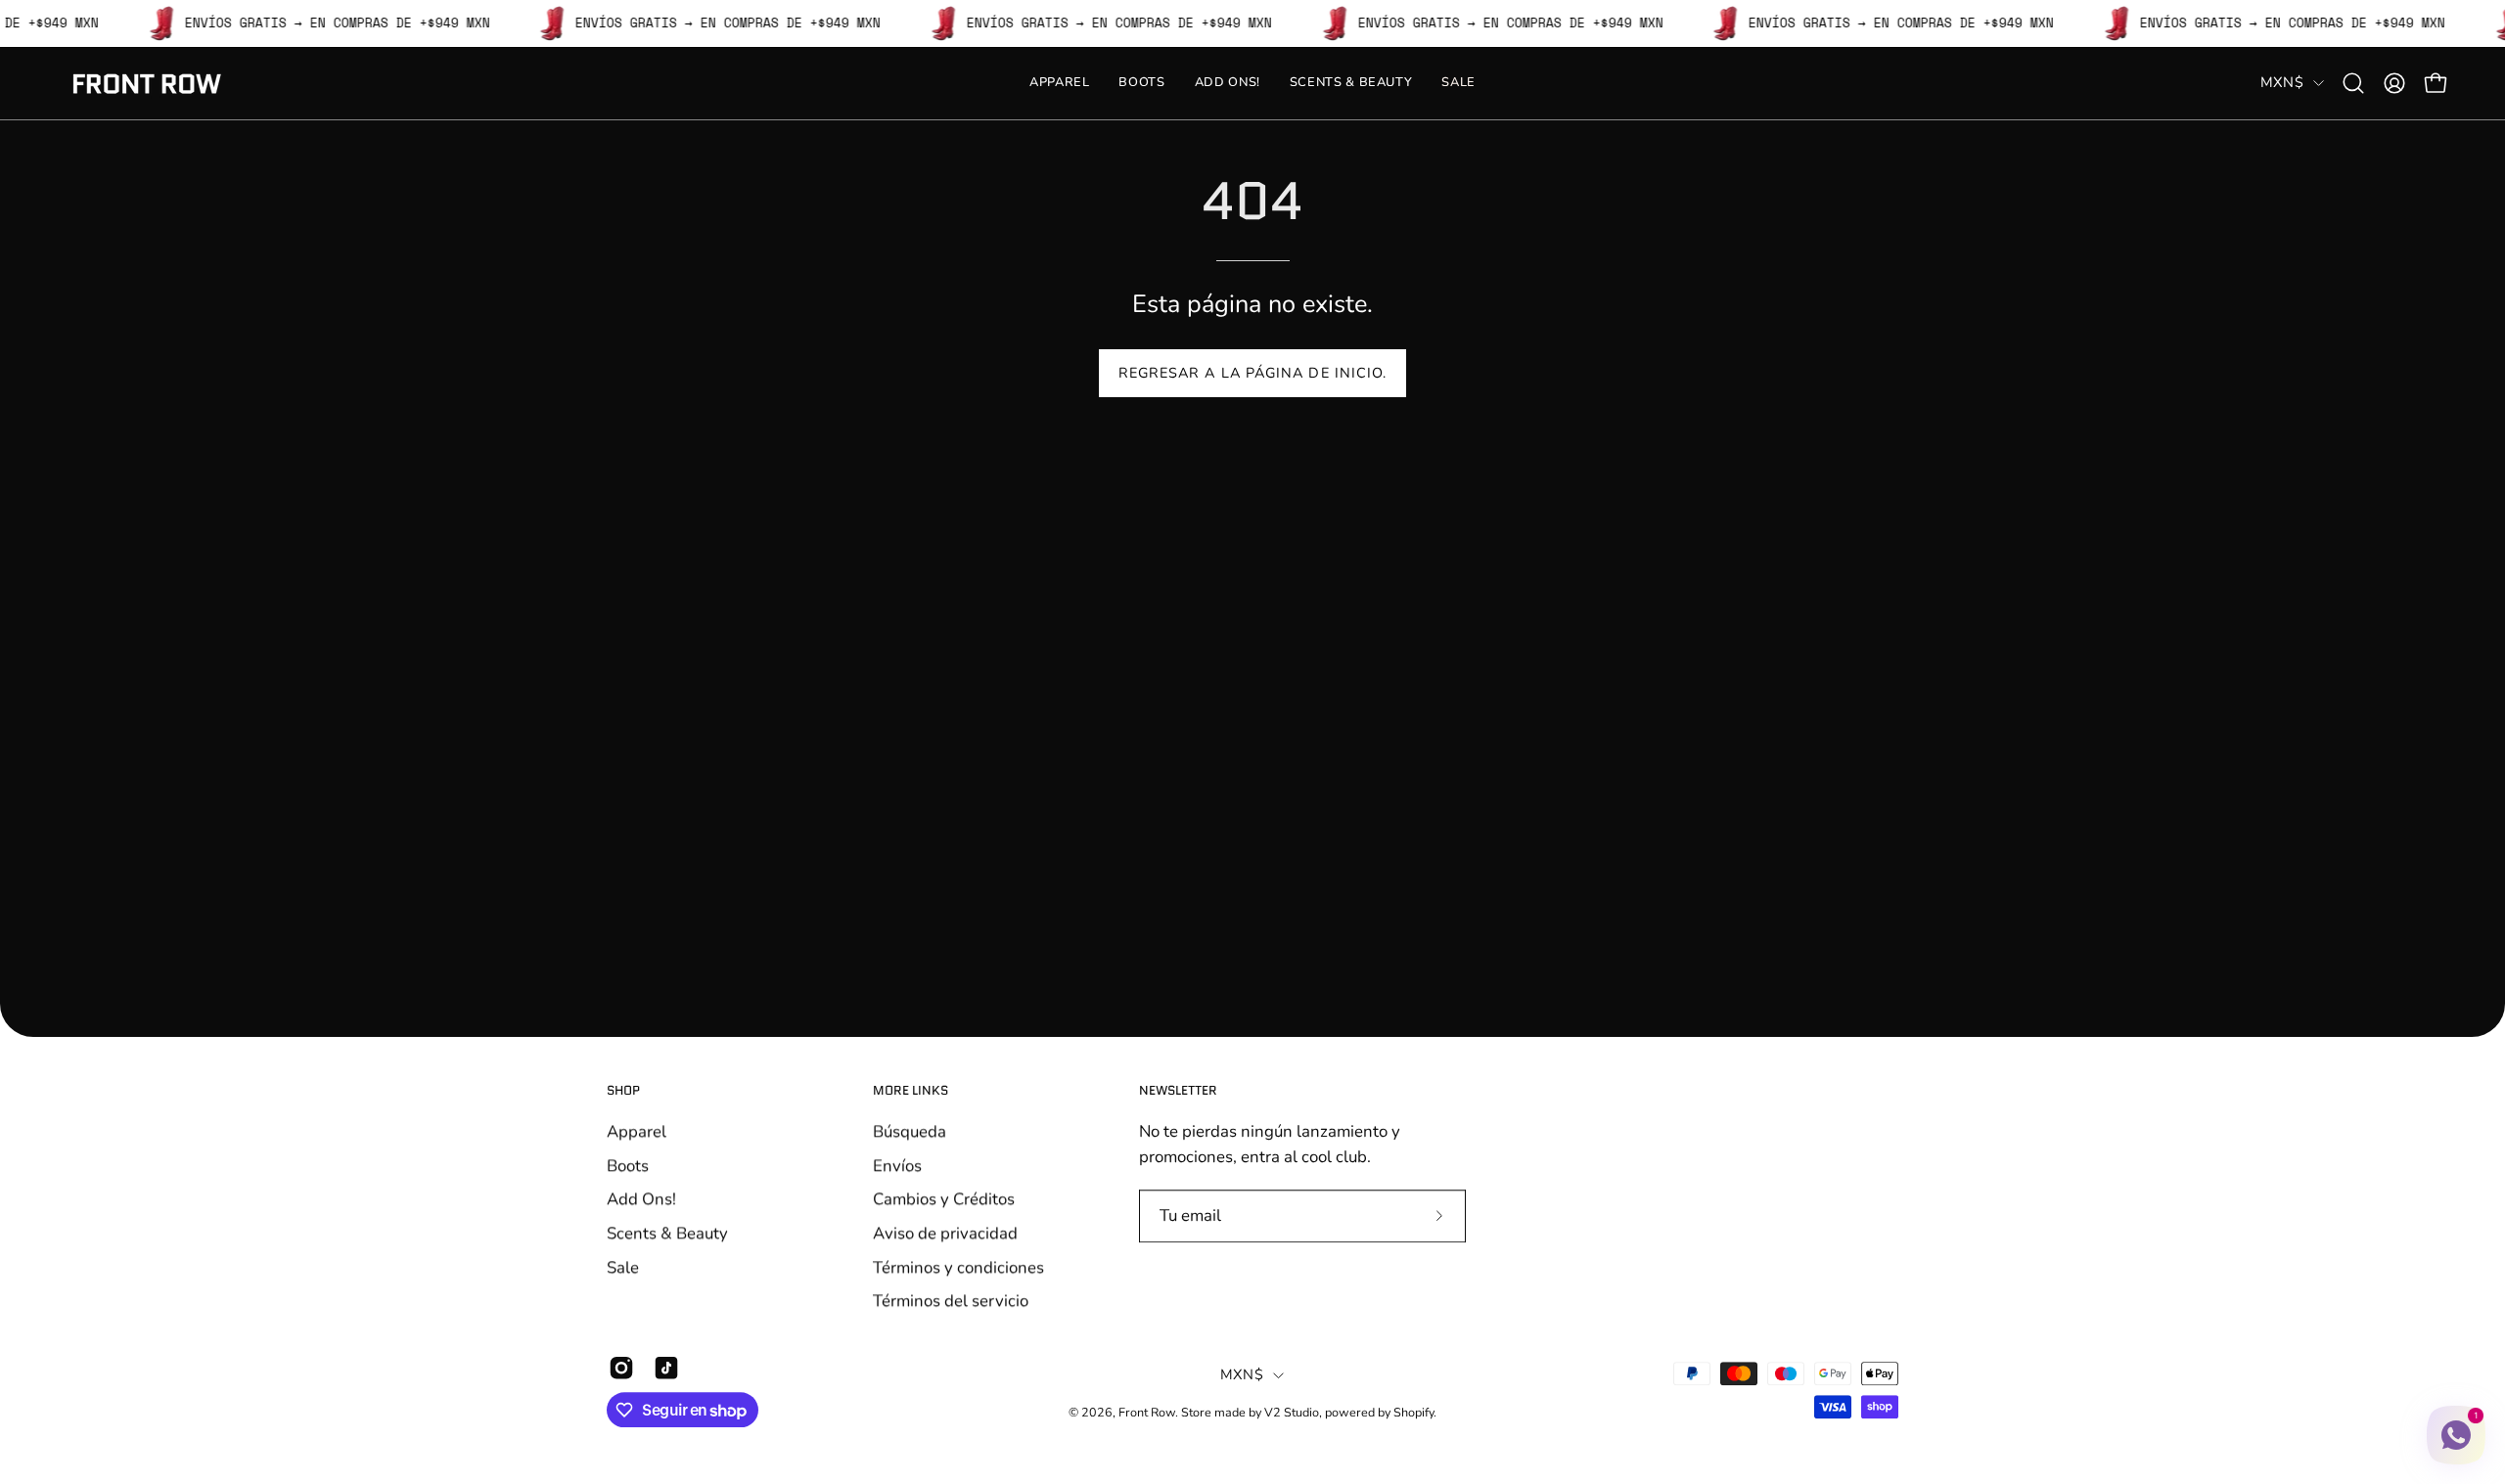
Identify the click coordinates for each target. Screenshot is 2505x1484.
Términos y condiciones (958, 1266)
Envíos (897, 1165)
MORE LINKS (911, 1091)
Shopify (1413, 1412)
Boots (628, 1165)
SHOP (623, 1091)
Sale (623, 1266)
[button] (2353, 83)
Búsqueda (910, 1131)
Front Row (1147, 1412)
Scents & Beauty (667, 1233)
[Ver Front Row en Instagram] (621, 1368)
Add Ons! (641, 1199)
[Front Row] (147, 84)
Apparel (637, 1131)
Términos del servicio (951, 1301)
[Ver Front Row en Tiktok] (666, 1368)
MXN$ (2282, 82)
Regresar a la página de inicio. (1252, 373)
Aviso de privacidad (945, 1233)
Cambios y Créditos (944, 1199)
